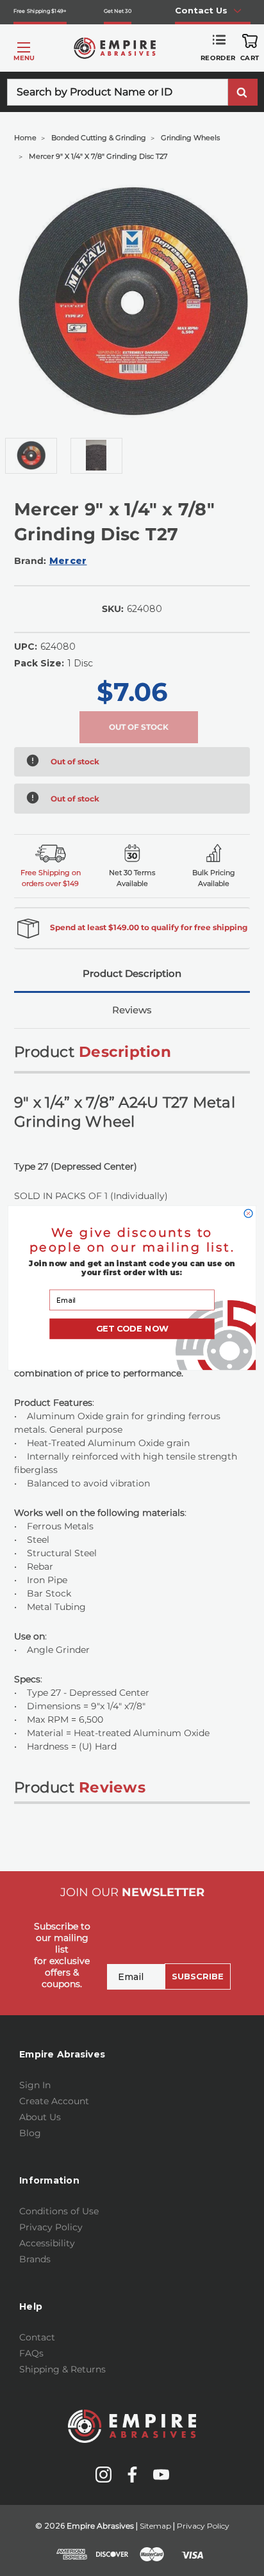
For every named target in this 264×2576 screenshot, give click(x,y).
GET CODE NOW (132, 1329)
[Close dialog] (248, 1213)
